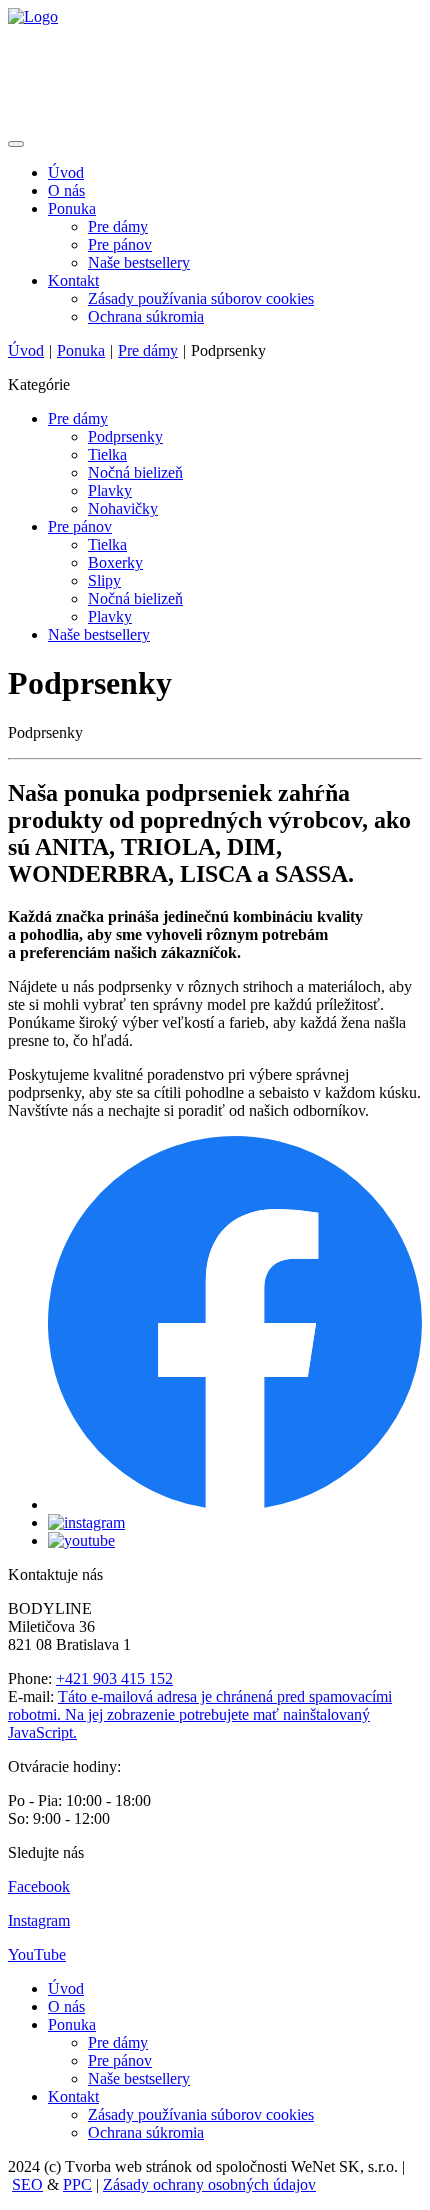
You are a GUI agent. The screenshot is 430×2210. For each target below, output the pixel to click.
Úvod (66, 172)
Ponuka (72, 208)
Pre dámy (118, 226)
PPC (77, 2184)
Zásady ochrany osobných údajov (209, 2184)
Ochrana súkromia (146, 316)
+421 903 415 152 (114, 1678)
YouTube (37, 1954)
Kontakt (73, 280)
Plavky (110, 490)
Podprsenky (125, 436)
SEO (27, 2184)
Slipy (104, 580)
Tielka (107, 454)
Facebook (39, 1886)
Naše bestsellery (139, 262)
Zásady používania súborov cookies (201, 298)
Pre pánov (120, 244)
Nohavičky (123, 508)
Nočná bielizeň (135, 472)
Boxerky (115, 562)
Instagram (39, 1920)
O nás (66, 190)
